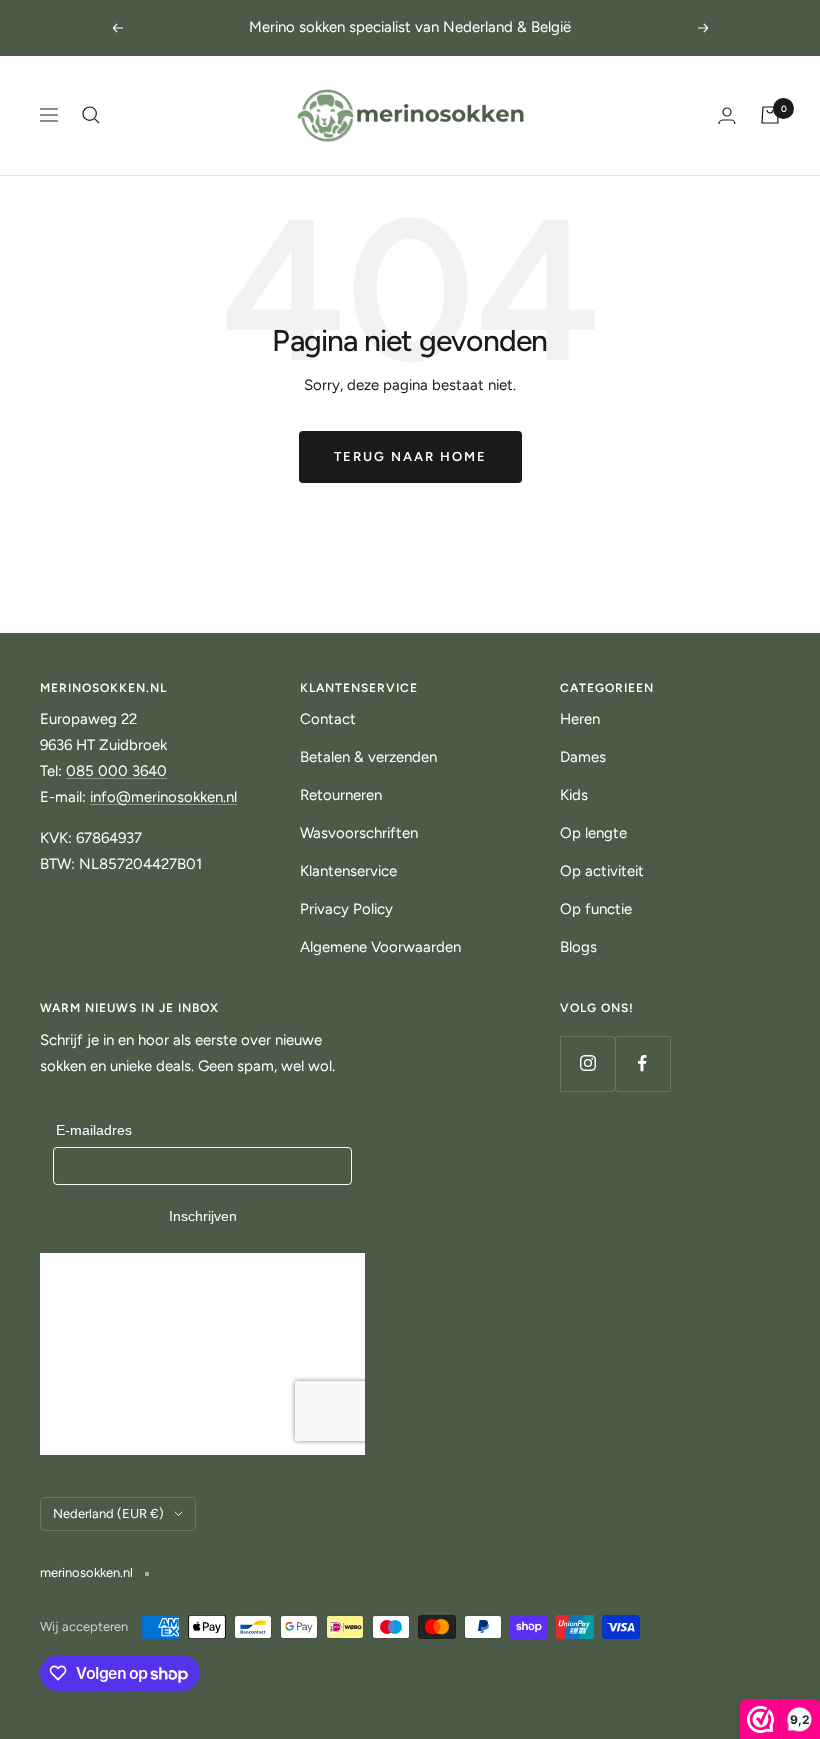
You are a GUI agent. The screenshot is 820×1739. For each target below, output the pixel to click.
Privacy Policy (346, 909)
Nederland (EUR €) (108, 1513)
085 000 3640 (116, 771)
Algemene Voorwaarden (380, 947)
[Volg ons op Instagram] (587, 1063)
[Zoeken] (91, 115)
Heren (580, 719)
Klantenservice (348, 871)
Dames (583, 757)
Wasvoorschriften (359, 833)
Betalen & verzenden (368, 757)
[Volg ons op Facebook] (642, 1063)
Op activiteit (602, 871)
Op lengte (593, 833)
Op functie (596, 909)
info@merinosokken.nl (163, 797)
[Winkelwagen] (770, 115)
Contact (328, 719)
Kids (574, 795)
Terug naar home (410, 456)
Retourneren (341, 795)
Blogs (578, 947)
